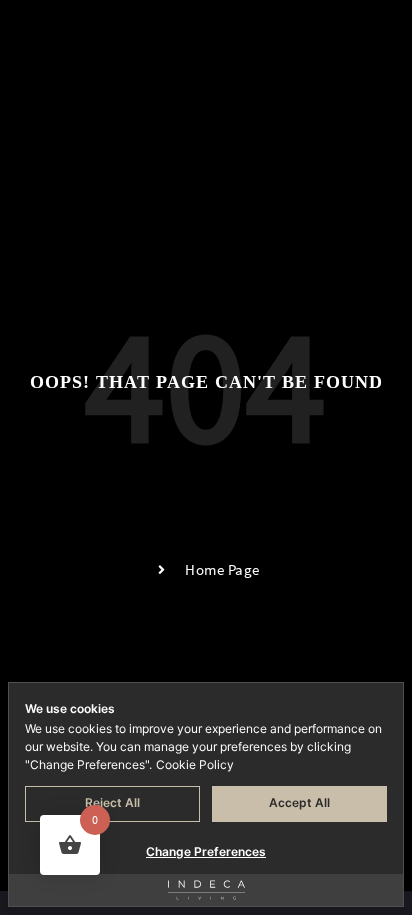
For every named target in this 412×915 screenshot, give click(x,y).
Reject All (112, 802)
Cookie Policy (195, 764)
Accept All (299, 802)
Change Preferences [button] (206, 851)
